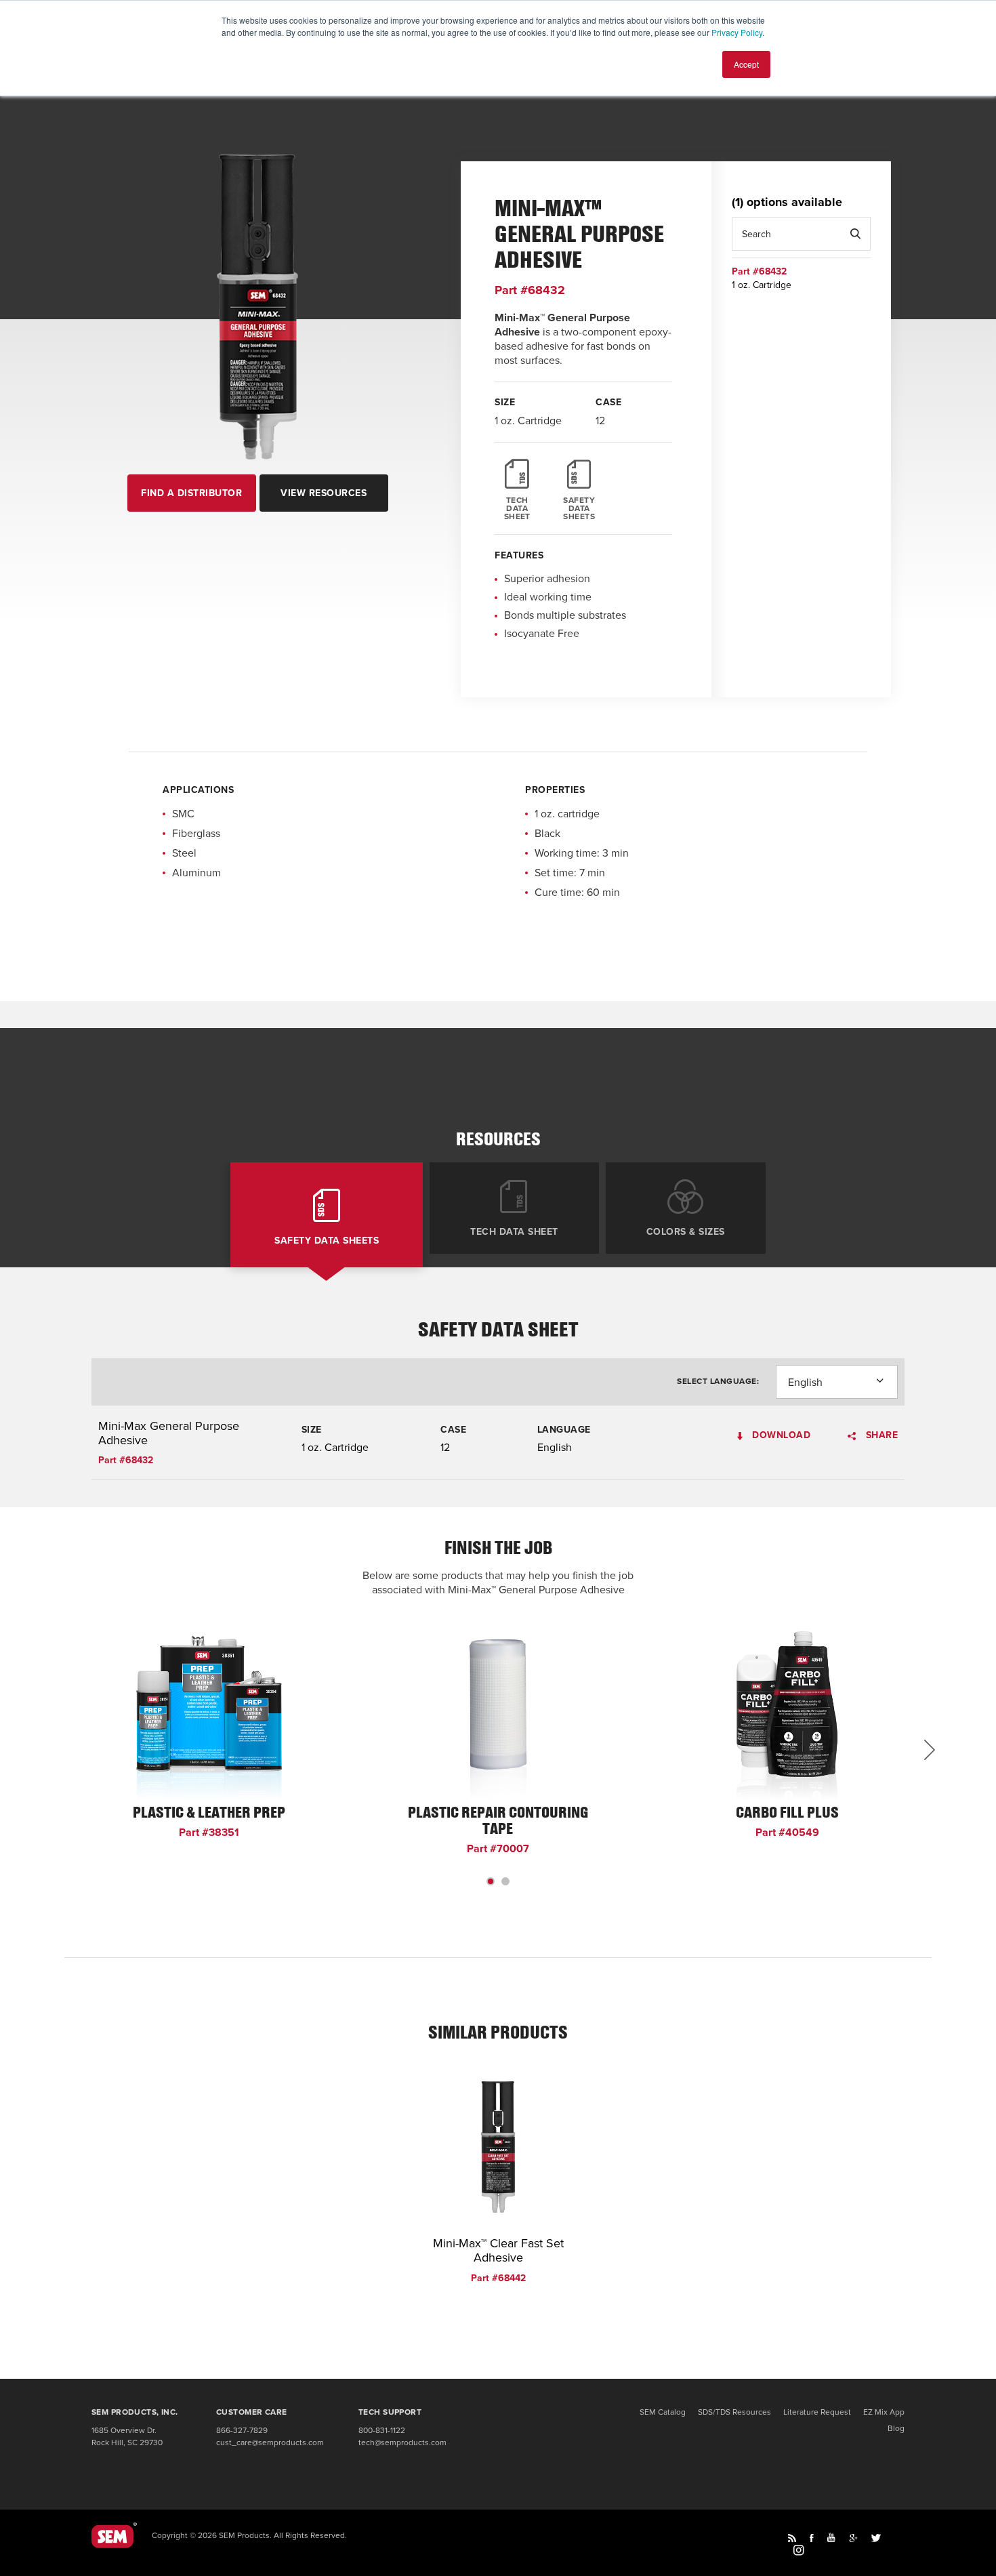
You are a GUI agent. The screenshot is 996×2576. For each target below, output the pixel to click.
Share (880, 1436)
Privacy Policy (737, 32)
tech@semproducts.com (402, 2442)
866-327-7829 (242, 2430)
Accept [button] (746, 64)
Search (855, 234)
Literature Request (817, 2412)
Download (780, 1436)
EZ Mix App (884, 2412)
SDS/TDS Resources (734, 2412)
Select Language (717, 1381)
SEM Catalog (663, 2412)
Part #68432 (530, 290)
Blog (896, 2428)
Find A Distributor (191, 493)
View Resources (324, 493)
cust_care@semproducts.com (270, 2442)
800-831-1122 (382, 2430)
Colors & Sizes (686, 1231)
